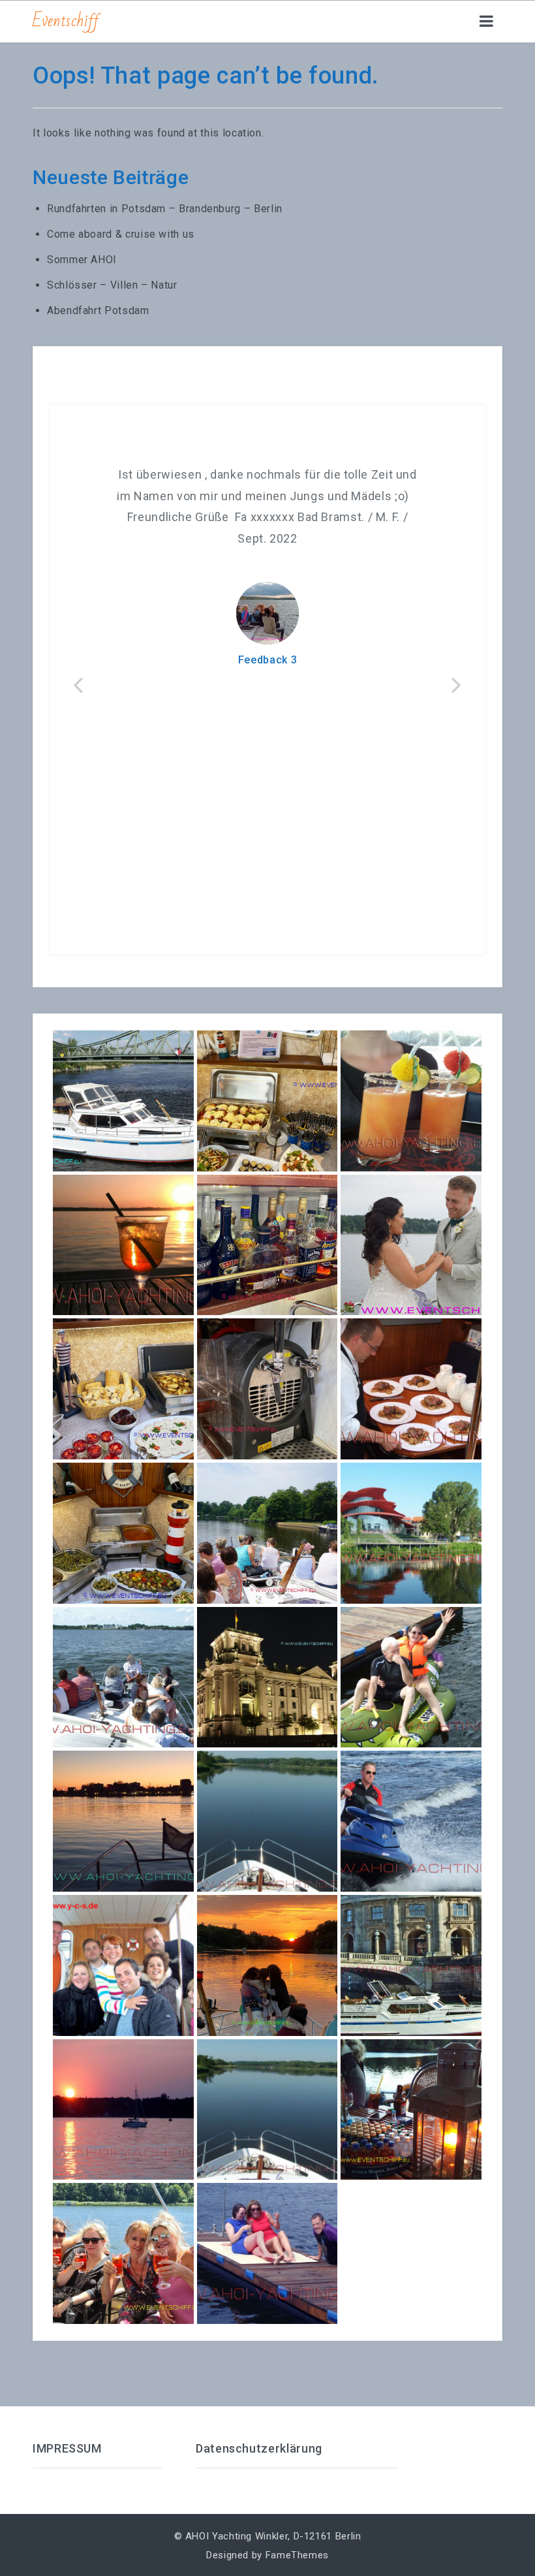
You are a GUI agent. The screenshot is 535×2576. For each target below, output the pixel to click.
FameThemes (297, 2555)
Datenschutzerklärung (259, 2448)
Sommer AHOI (82, 260)
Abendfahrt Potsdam (98, 310)
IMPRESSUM (67, 2448)
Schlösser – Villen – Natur (112, 285)
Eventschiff (66, 21)
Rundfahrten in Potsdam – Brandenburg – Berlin (165, 209)
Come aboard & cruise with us (121, 234)
